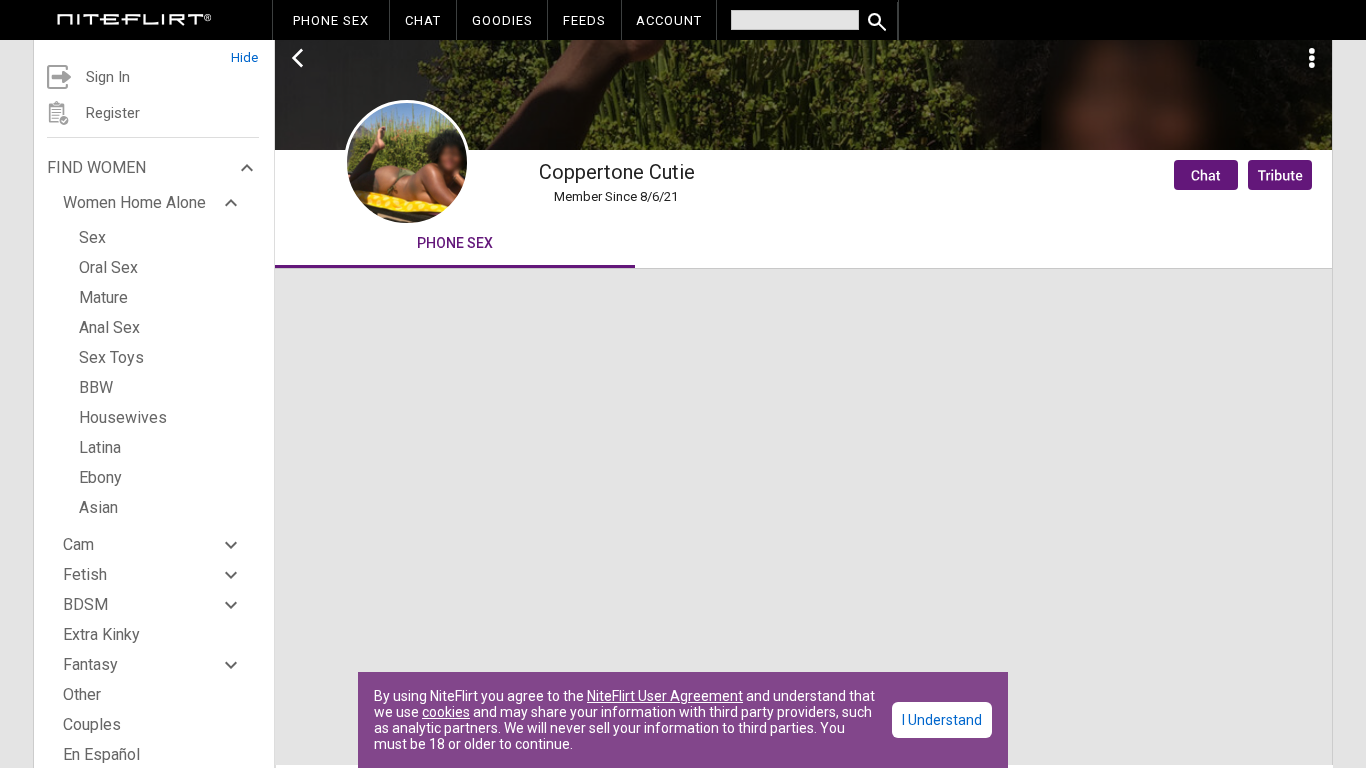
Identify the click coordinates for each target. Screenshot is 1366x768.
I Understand (942, 720)
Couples (92, 724)
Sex (92, 237)
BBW (96, 387)
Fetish (85, 574)
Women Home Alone (134, 202)
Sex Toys (111, 357)
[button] (154, 52)
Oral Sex (108, 267)
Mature (103, 297)
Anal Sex (109, 327)
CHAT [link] (423, 20)
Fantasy (90, 664)
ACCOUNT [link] (669, 20)
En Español (101, 754)
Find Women (96, 167)
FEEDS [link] (584, 20)
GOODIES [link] (502, 20)
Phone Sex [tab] (455, 243)
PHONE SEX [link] (331, 20)
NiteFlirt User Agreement (665, 696)
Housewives (123, 417)
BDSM (85, 604)
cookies (446, 712)
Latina (100, 447)
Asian (98, 507)
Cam (78, 544)
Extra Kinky (101, 634)
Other (82, 694)
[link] (134, 22)
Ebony (100, 477)
